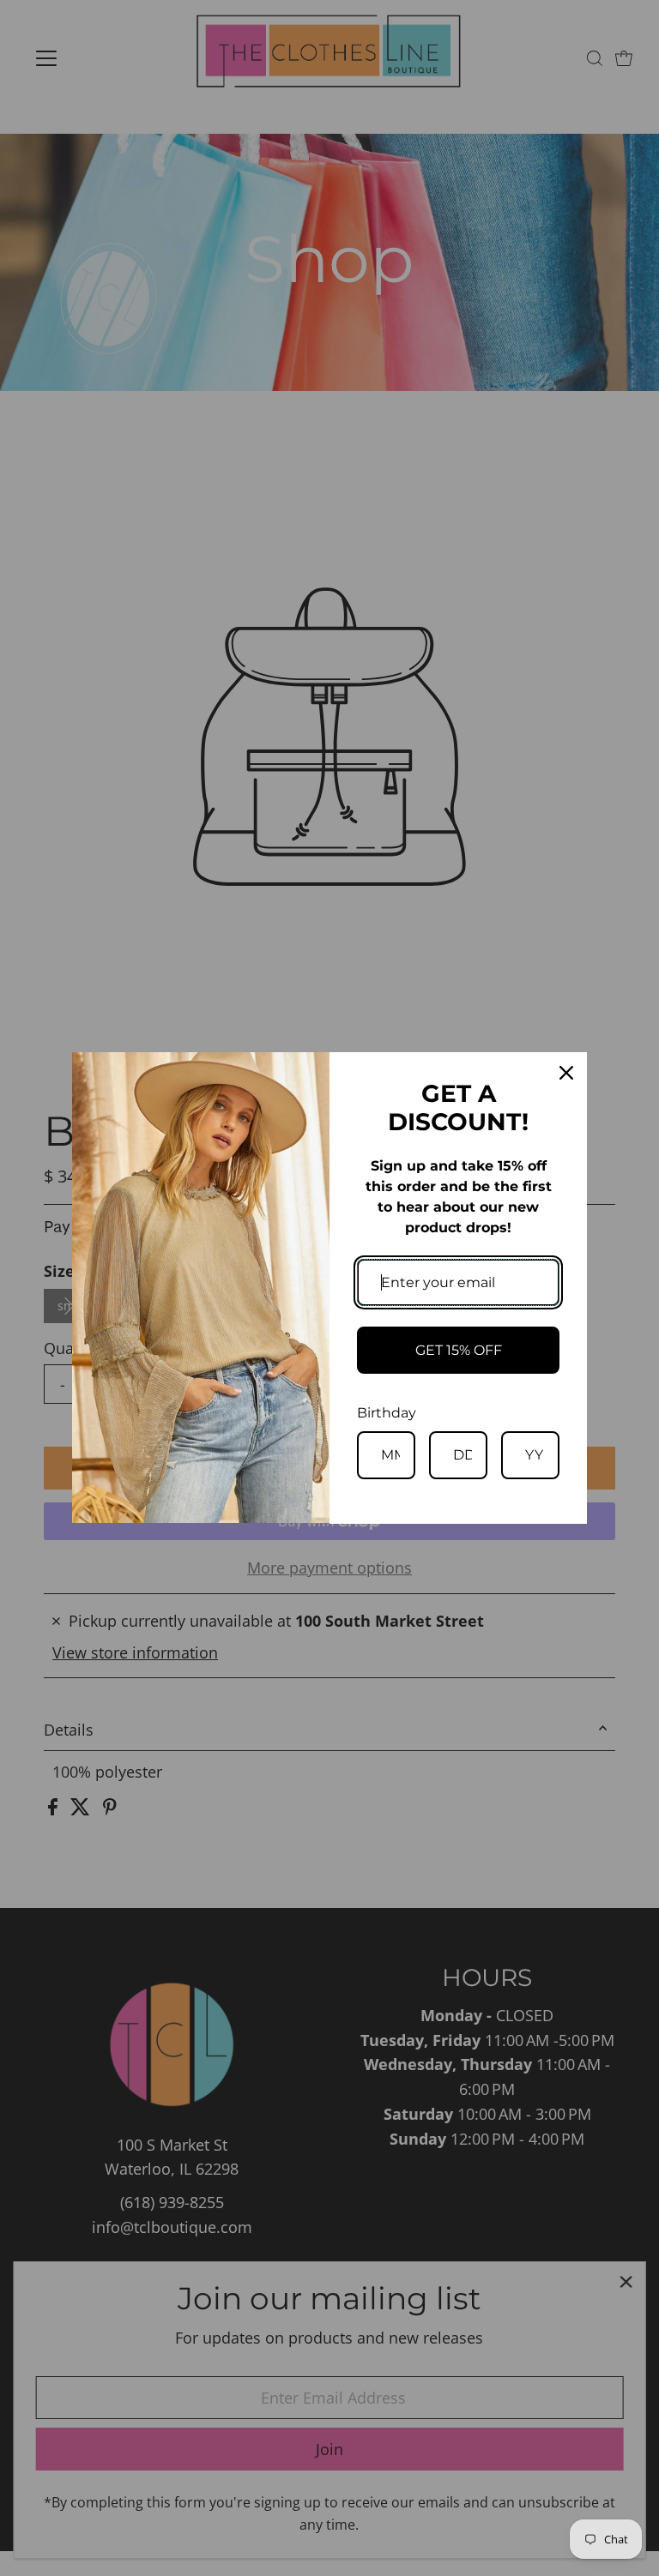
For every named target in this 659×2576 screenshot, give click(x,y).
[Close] (566, 1073)
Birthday (387, 1413)
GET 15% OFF (459, 1350)
